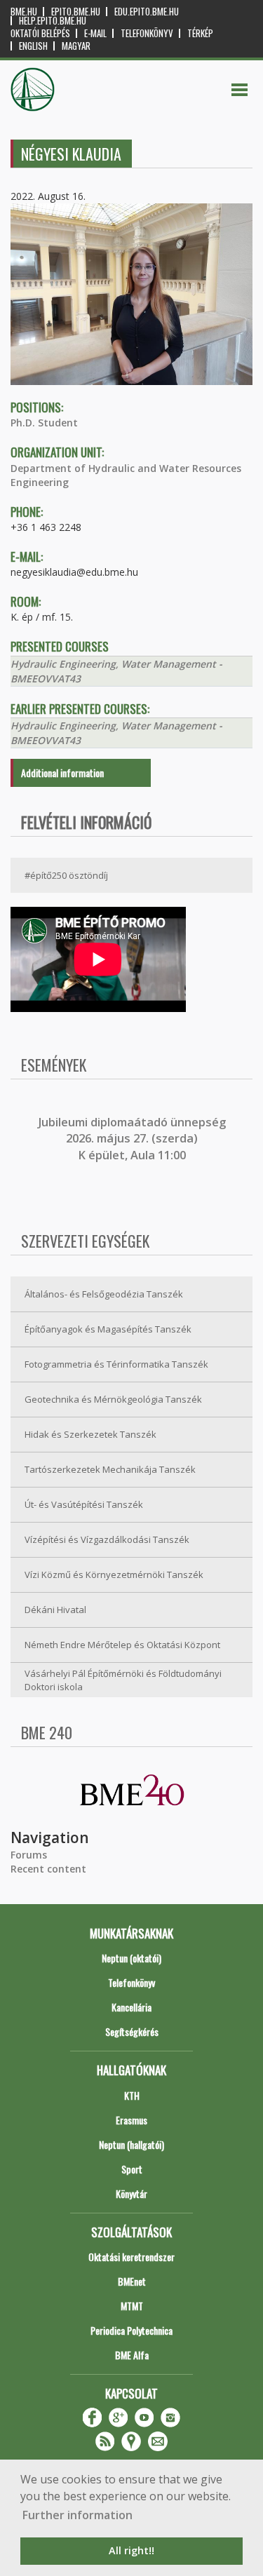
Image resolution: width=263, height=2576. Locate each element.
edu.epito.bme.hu (147, 12)
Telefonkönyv (147, 33)
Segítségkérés (132, 2031)
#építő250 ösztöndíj (66, 875)
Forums (29, 1855)
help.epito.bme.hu (53, 21)
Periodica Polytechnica (131, 2330)
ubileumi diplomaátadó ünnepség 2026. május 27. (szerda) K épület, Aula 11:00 (134, 1139)
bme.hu (24, 12)
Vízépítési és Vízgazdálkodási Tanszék (107, 1539)
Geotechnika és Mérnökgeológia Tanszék (113, 1399)
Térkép (200, 33)
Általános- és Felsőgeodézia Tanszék (104, 1294)
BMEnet (132, 2281)
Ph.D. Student (44, 423)
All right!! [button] (131, 2550)
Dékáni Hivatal (55, 1610)
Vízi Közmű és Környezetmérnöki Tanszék (114, 1574)
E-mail (95, 33)
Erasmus (131, 2120)
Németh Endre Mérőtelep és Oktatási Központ (122, 1645)
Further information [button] (77, 2515)
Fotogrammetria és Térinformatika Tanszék (116, 1364)
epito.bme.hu (76, 12)
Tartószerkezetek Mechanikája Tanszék (110, 1469)
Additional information (62, 773)
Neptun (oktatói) (131, 1958)
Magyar (76, 46)
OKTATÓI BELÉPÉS (40, 33)
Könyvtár (131, 2193)
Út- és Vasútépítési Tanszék (84, 1504)
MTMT (132, 2306)
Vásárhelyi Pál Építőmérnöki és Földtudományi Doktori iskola (123, 1680)
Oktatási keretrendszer (131, 2257)
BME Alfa (132, 2355)
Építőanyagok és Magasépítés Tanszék (108, 1329)
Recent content (48, 1869)
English (33, 46)
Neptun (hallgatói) (131, 2144)
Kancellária (131, 2007)
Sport (132, 2169)
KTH (132, 2095)
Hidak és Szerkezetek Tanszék (90, 1434)
